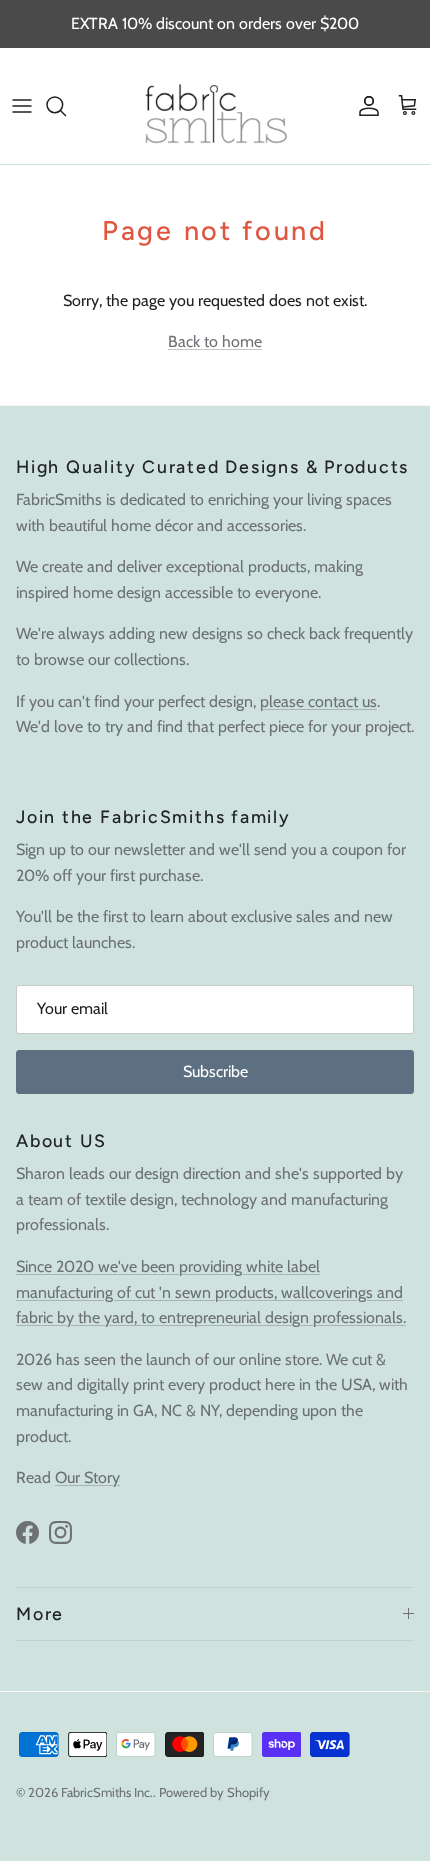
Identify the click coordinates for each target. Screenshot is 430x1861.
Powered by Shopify (214, 1792)
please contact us (318, 701)
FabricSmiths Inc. (107, 1792)
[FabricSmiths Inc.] (215, 106)
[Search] (66, 106)
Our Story (87, 1477)
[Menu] (22, 106)
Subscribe (215, 1071)
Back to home (215, 341)
